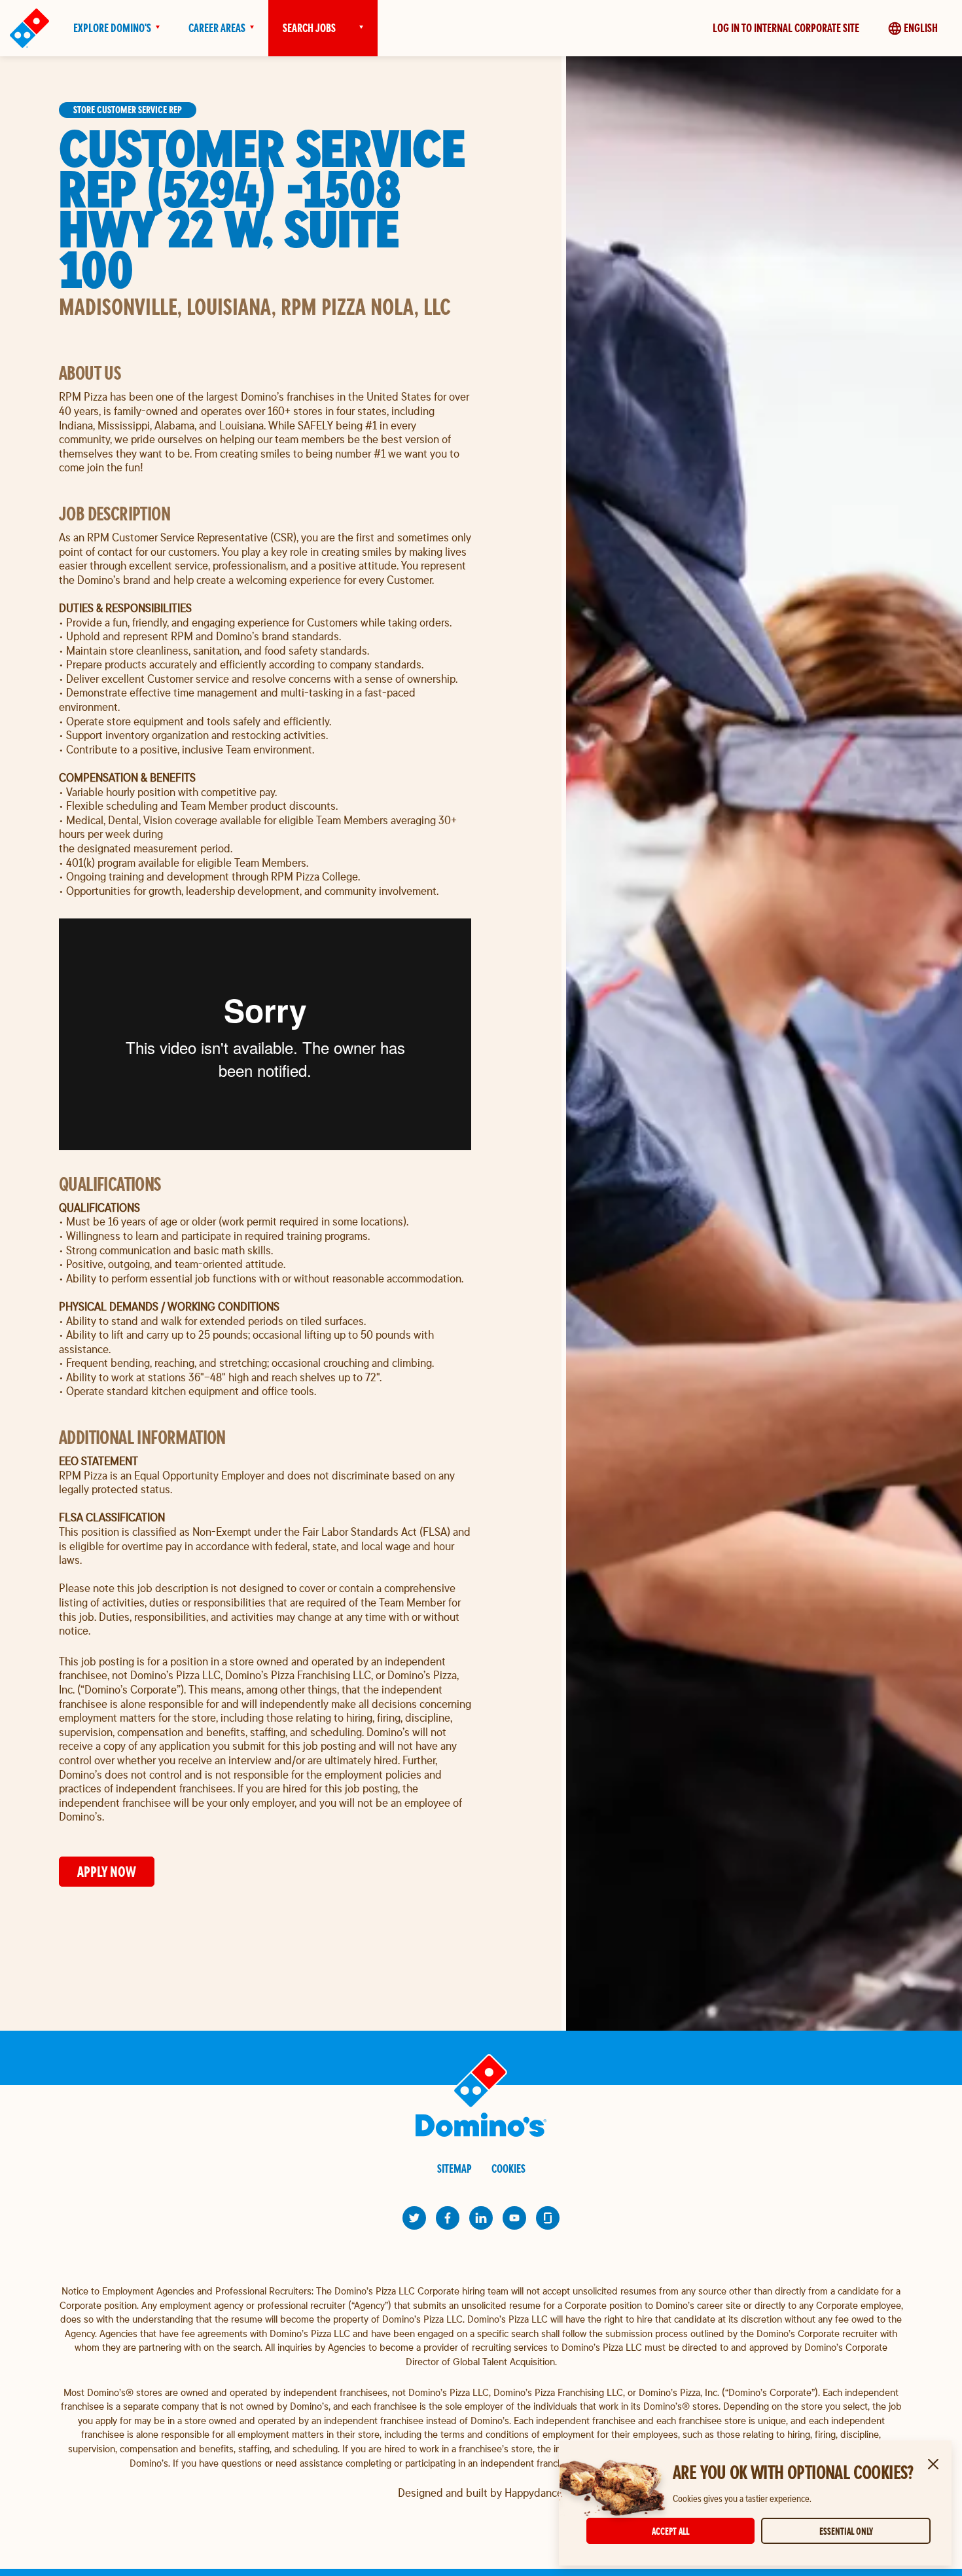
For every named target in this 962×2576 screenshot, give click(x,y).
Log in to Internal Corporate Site (786, 28)
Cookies (508, 2168)
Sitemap (454, 2168)
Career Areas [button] (217, 28)
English (921, 28)
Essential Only (846, 2531)
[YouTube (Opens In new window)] (514, 2218)
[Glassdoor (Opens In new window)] (548, 2218)
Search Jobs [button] (309, 28)
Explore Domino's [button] (112, 28)
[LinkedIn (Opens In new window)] (481, 2218)
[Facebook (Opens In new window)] (448, 2218)
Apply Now (107, 1871)
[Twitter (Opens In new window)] (414, 2218)
